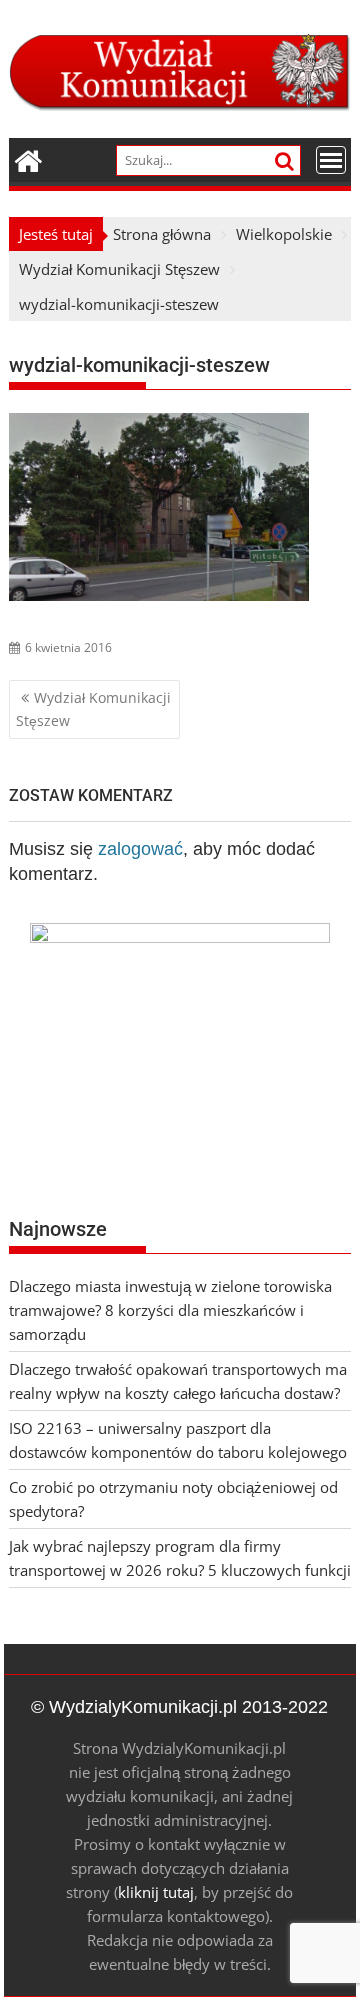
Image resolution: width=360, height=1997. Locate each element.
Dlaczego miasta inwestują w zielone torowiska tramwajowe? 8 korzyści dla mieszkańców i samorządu (170, 1310)
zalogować (140, 849)
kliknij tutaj (156, 1892)
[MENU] (331, 160)
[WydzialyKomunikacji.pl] (28, 158)
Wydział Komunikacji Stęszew (93, 708)
